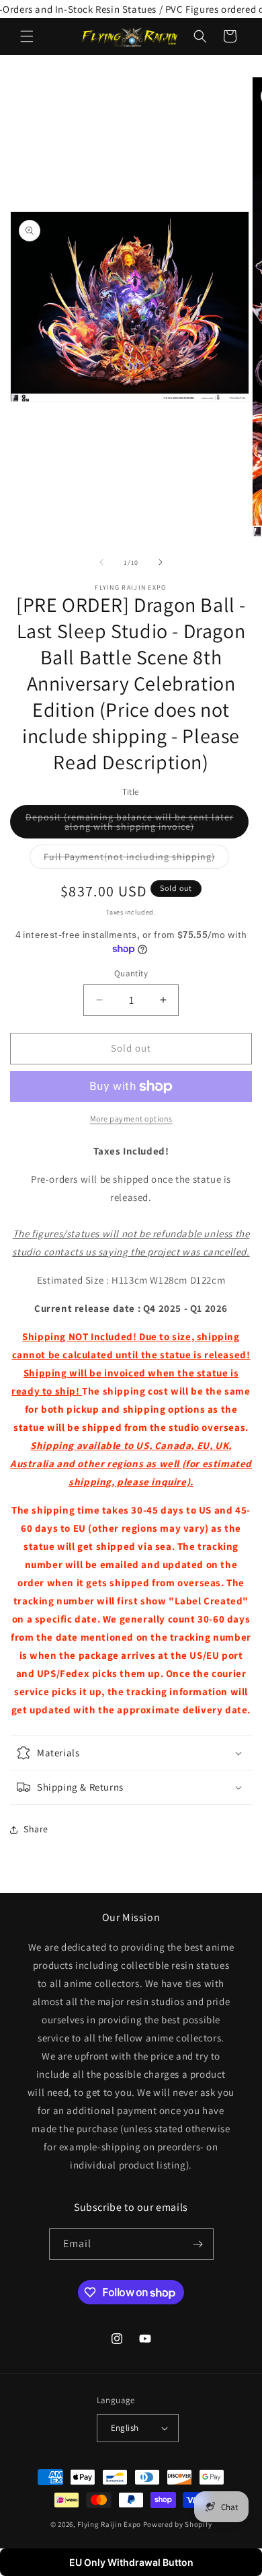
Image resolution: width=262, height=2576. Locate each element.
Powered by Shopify (178, 2524)
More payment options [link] (131, 1119)
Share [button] (36, 1829)
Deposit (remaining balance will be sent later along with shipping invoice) (137, 825)
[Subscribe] (198, 2244)
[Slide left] (101, 562)
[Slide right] (161, 562)
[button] (27, 36)
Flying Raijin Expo (109, 2524)
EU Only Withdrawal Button (131, 2562)
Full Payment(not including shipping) (136, 859)
